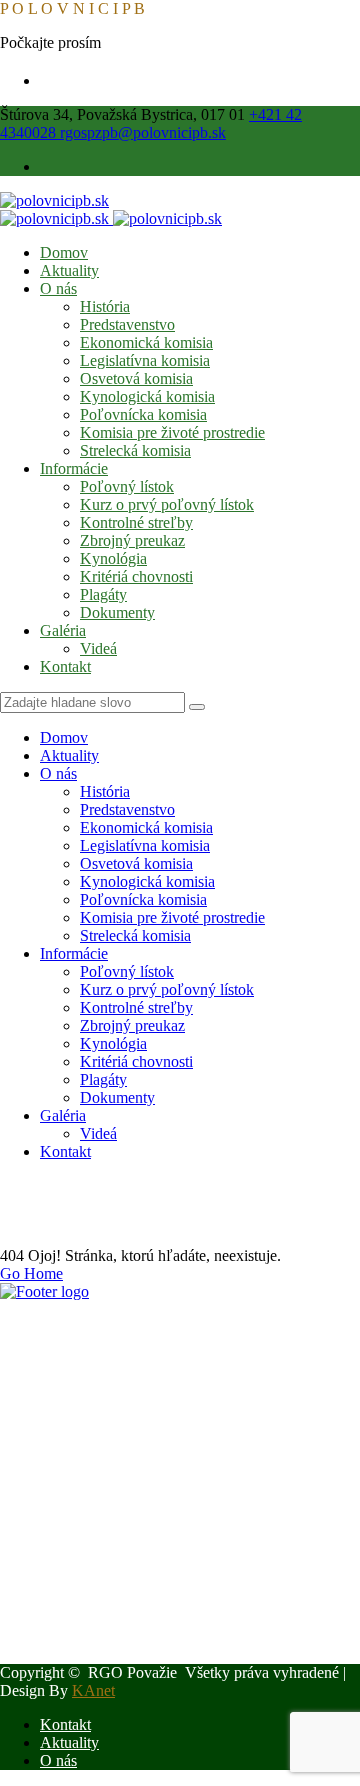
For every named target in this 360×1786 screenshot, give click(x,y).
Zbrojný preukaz (132, 540)
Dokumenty (117, 612)
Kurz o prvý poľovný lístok (167, 504)
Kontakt (65, 666)
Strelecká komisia (135, 450)
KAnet (93, 1690)
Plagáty (103, 594)
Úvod (58, 1203)
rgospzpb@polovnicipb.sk (143, 132)
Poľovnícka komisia (143, 414)
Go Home (31, 1273)
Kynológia (113, 558)
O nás (58, 288)
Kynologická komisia (147, 396)
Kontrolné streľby (136, 522)
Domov (64, 252)
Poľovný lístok (127, 486)
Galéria (63, 630)
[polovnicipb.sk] (54, 200)
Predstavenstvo (127, 324)
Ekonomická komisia (146, 342)
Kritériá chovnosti (136, 576)
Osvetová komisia (136, 378)
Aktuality (69, 270)
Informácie (74, 468)
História (105, 306)
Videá (98, 648)
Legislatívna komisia (145, 360)
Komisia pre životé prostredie (172, 432)
